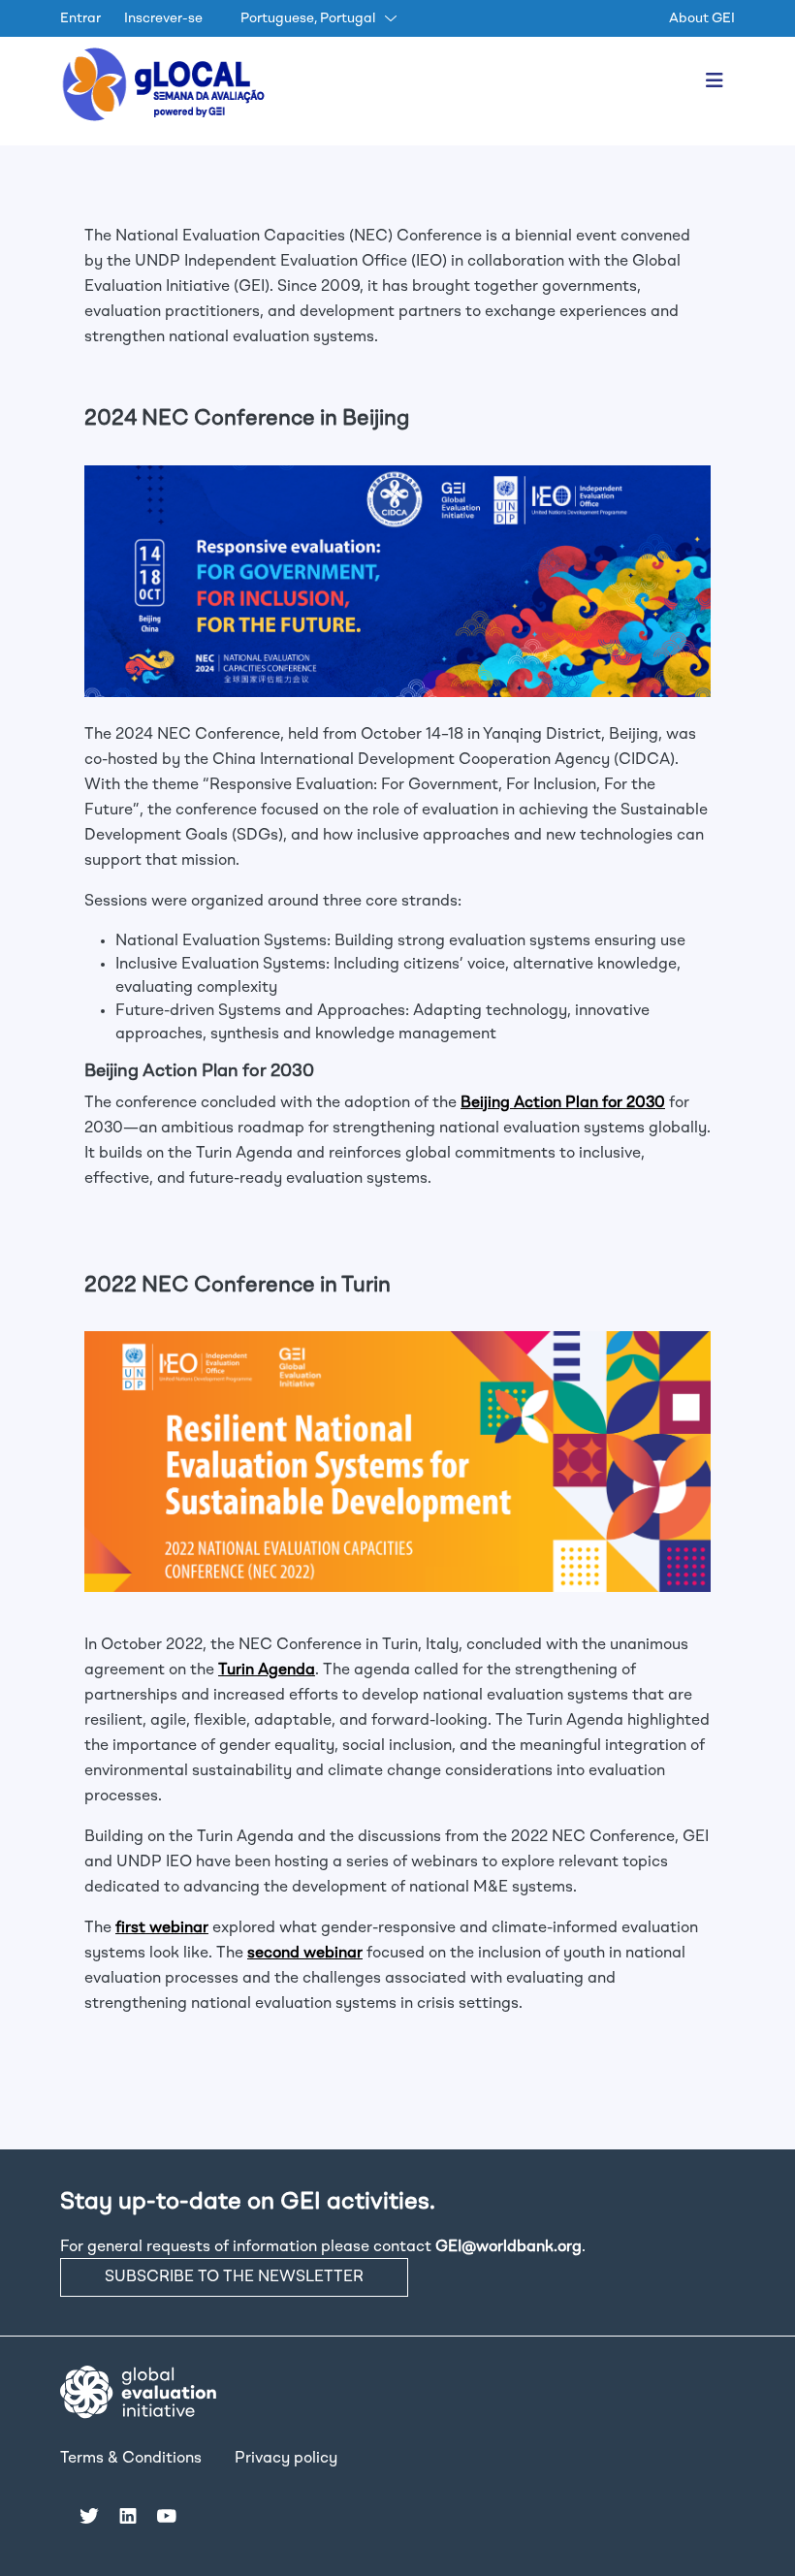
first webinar (162, 1928)
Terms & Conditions (131, 2459)
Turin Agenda (267, 1670)
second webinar (305, 1954)
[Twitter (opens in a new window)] (89, 2515)
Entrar (80, 18)
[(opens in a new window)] (138, 2393)
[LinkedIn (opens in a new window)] (128, 2515)
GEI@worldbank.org (509, 2247)
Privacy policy (286, 2459)
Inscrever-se (163, 18)
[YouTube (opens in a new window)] (167, 2515)
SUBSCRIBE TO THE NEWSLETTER (234, 2277)
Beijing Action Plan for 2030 (563, 1103)
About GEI (702, 18)
